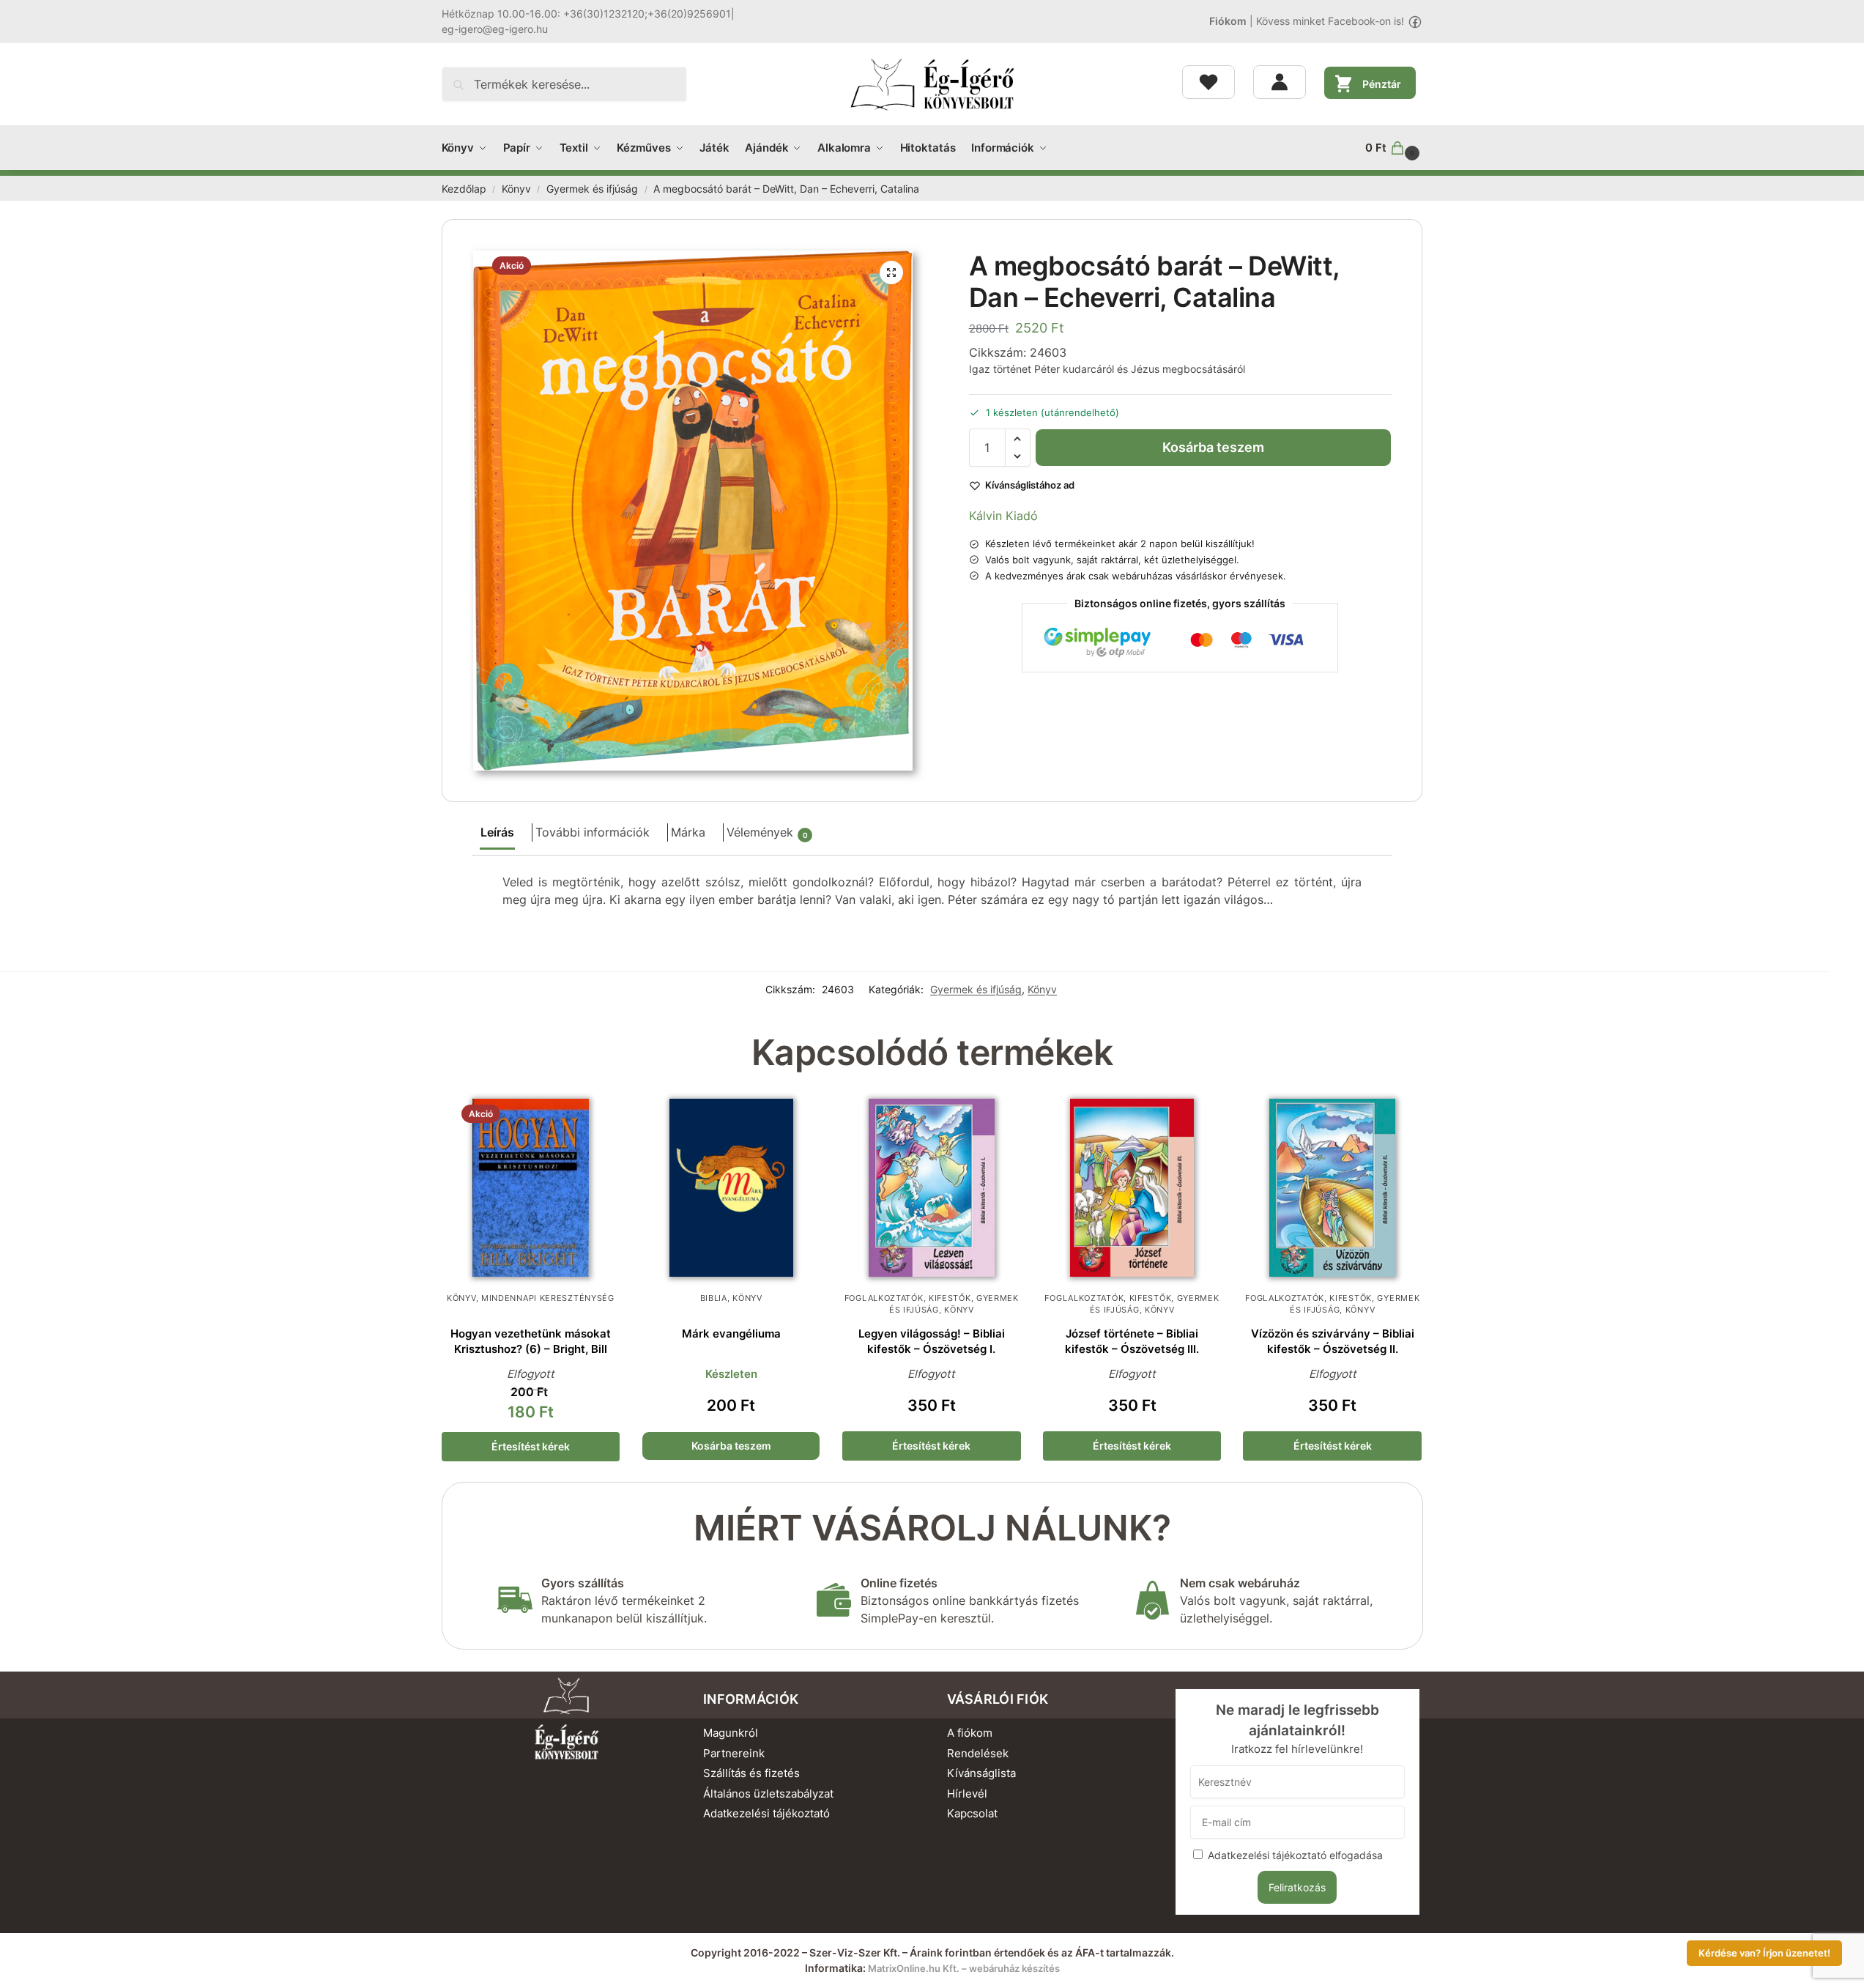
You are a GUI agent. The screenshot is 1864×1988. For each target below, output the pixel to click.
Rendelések (978, 1753)
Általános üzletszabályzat (768, 1794)
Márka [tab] (688, 832)
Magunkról (731, 1733)
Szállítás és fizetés (751, 1773)
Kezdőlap (464, 189)
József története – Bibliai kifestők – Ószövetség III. (1132, 1341)
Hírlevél (967, 1794)
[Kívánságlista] (1208, 82)
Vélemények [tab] (767, 832)
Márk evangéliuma (731, 1334)
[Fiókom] (1280, 82)
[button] (1394, 148)
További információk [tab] (593, 832)
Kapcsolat (972, 1813)
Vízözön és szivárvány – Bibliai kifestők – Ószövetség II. (1333, 1341)
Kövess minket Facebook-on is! (1330, 21)
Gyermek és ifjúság (592, 189)
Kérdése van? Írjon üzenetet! (1764, 1953)
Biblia (714, 1298)
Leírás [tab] (497, 832)
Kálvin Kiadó (1003, 516)
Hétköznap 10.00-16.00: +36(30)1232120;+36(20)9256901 (586, 14)
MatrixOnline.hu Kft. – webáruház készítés (964, 1968)
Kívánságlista (981, 1773)
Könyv (516, 189)
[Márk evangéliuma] (731, 1188)
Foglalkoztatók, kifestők (908, 1298)
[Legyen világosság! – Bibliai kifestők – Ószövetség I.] (932, 1188)
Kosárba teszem (1213, 447)
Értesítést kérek (531, 1446)
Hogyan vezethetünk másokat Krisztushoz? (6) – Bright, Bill (531, 1341)
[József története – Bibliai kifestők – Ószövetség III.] (1132, 1188)
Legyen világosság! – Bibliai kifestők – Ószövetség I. (932, 1341)
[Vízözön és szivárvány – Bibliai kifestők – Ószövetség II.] (1332, 1188)
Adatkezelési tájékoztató (766, 1813)
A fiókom (970, 1733)
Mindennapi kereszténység (548, 1298)
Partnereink (734, 1753)
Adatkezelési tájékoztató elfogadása (1295, 1855)
